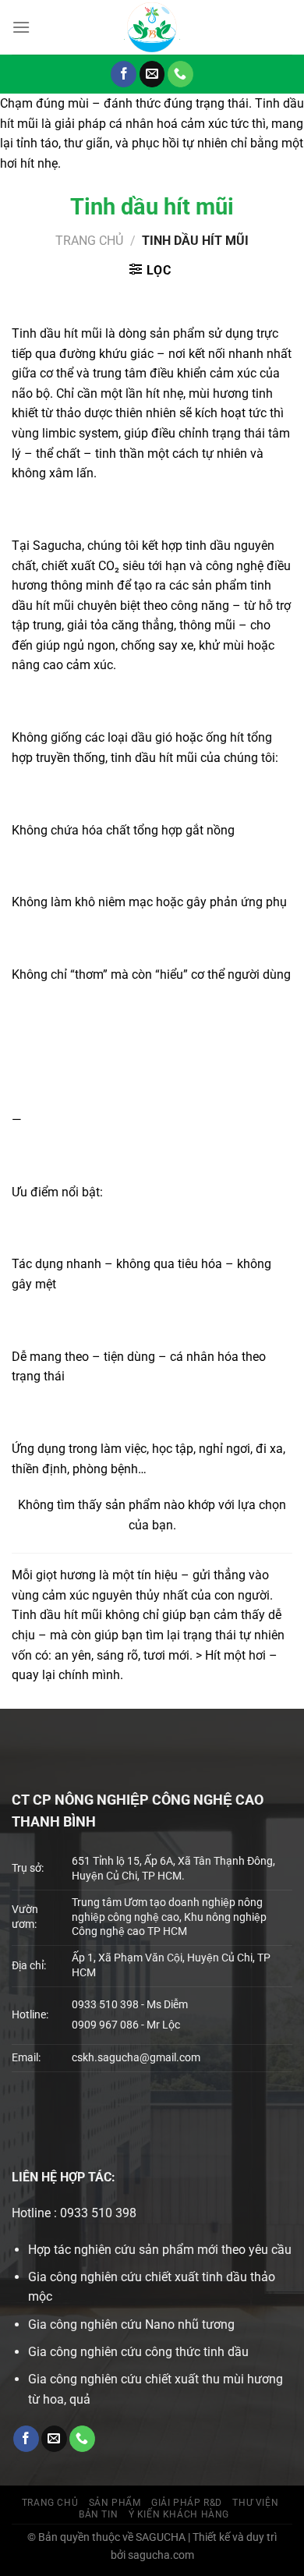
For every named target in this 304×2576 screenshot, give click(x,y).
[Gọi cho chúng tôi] (180, 74)
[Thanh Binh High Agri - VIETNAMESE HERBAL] (152, 27)
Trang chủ (89, 241)
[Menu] (21, 27)
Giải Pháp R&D (187, 2503)
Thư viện (255, 2503)
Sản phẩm (115, 2503)
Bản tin (98, 2514)
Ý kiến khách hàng (179, 2514)
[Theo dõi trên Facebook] (124, 74)
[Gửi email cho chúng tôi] (152, 74)
